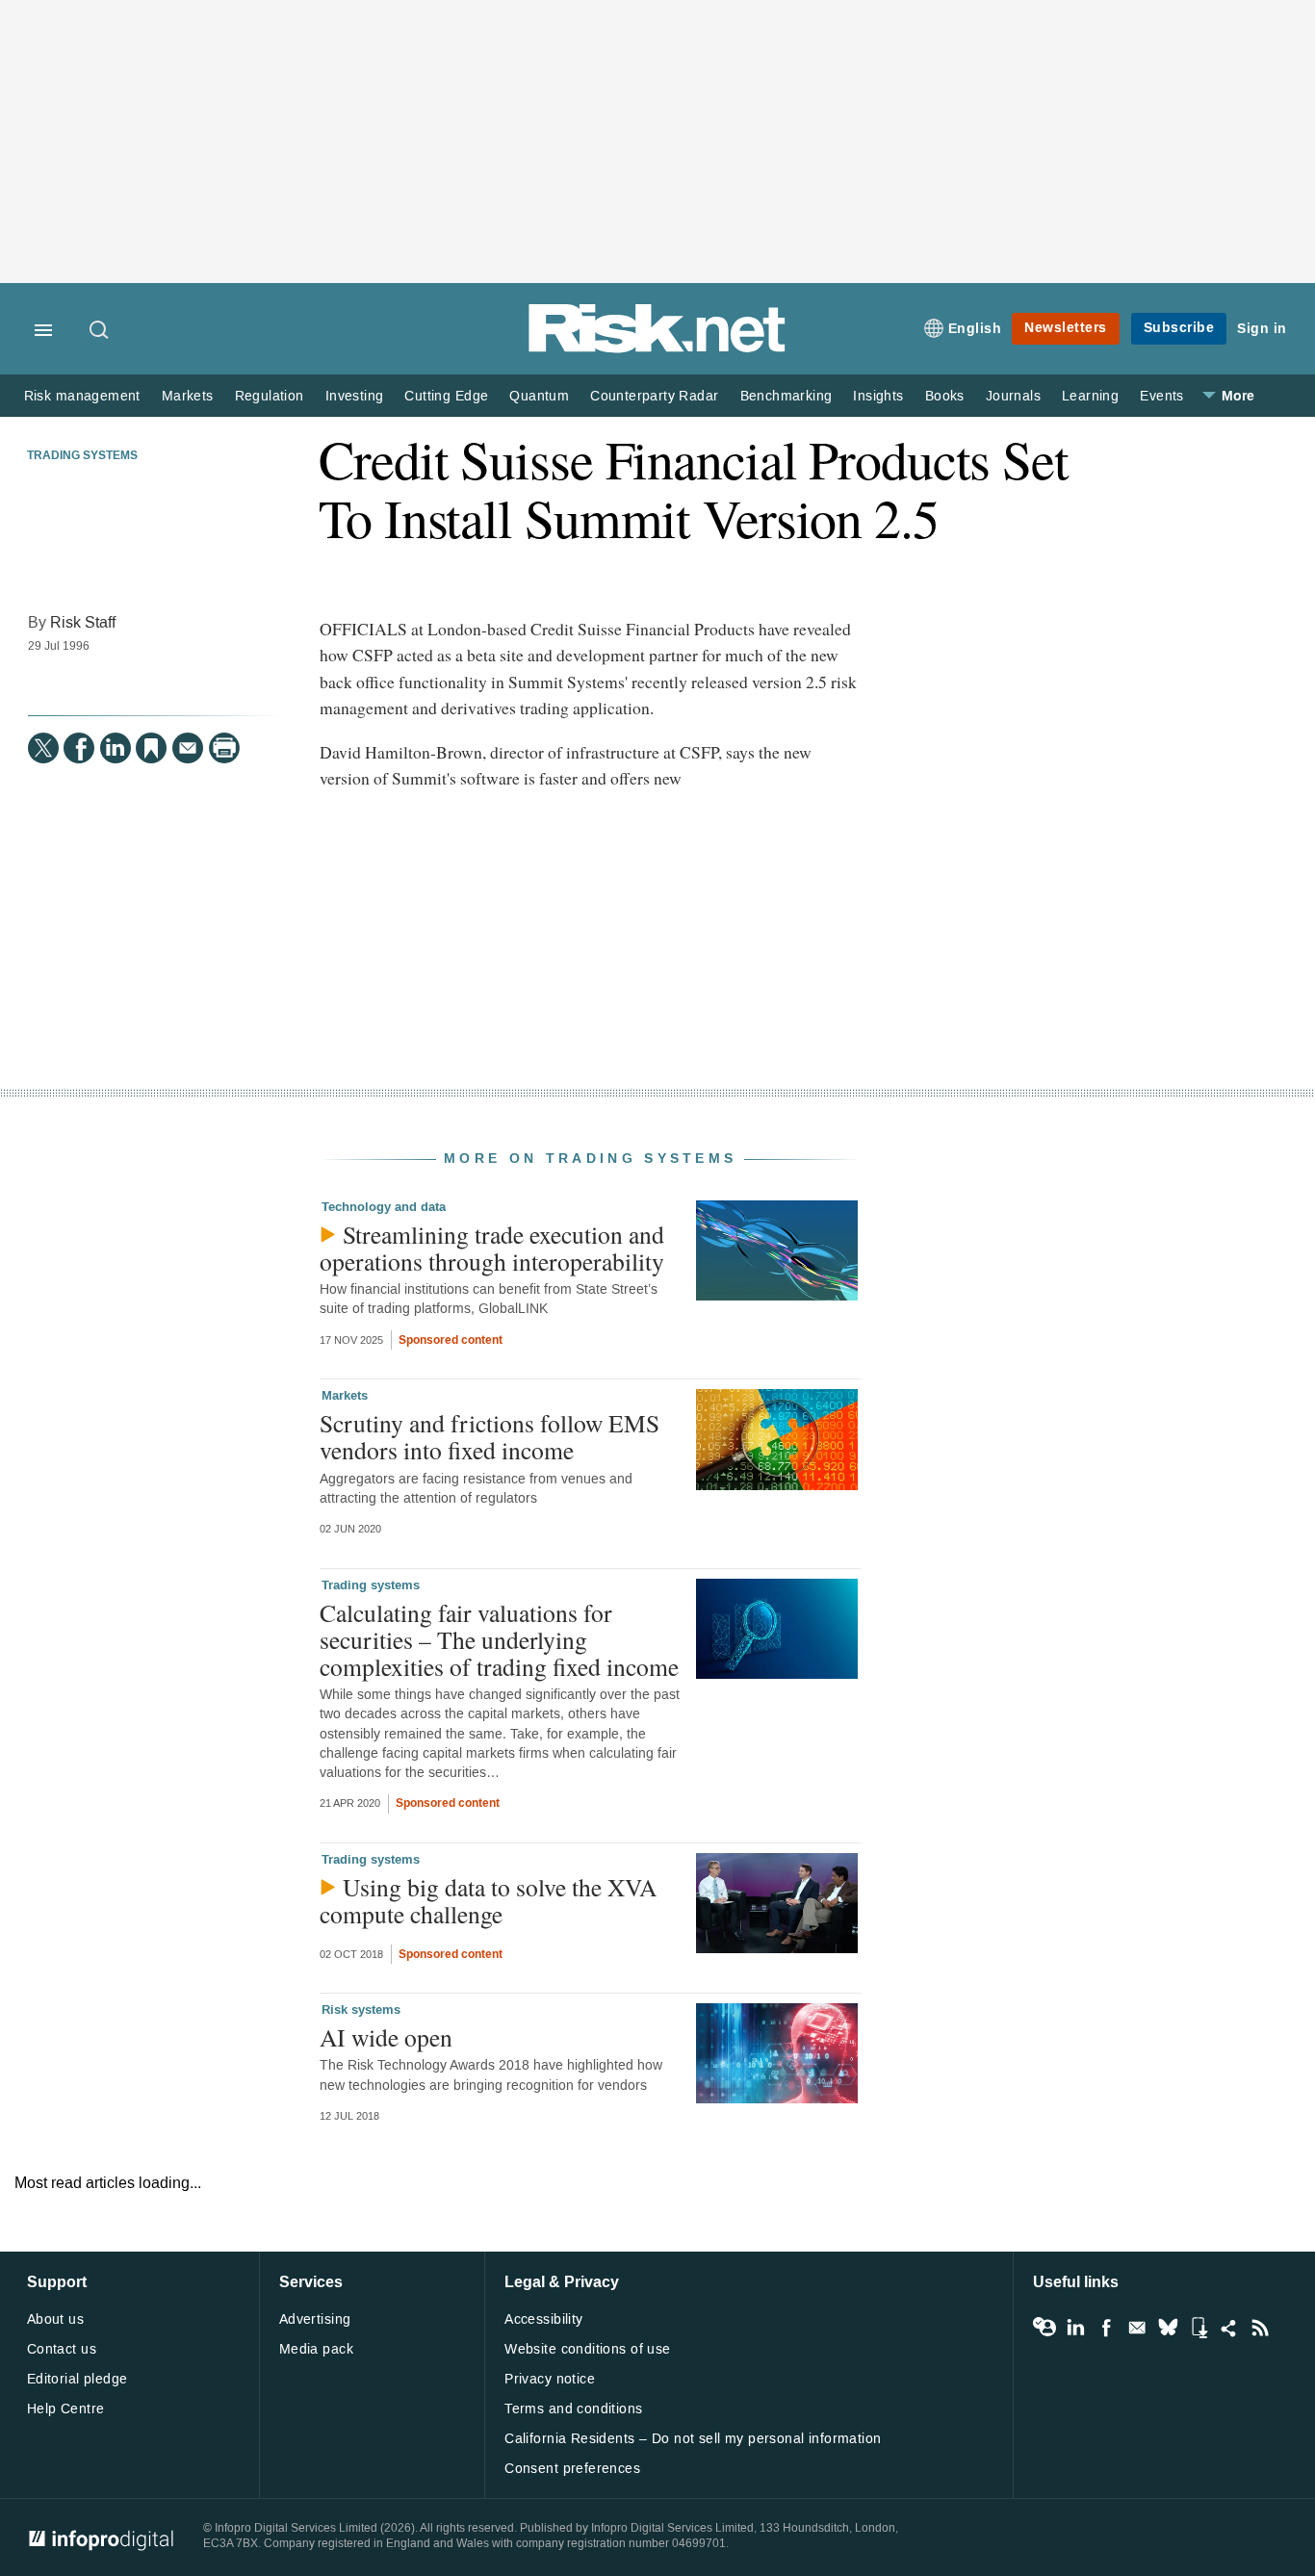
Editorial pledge (77, 2379)
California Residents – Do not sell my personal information (693, 2439)
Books (945, 396)
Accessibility (543, 2319)
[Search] (100, 331)
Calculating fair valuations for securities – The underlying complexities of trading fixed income (499, 1639)
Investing (355, 396)
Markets (188, 396)
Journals (1013, 396)
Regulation (270, 396)
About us (55, 2319)
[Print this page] (224, 748)
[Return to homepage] (657, 349)
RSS (1260, 2328)
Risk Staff (83, 622)
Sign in (1262, 329)
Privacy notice (550, 2379)
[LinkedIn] (116, 748)
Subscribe (1179, 328)
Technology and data (384, 1207)
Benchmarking (786, 396)
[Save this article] (151, 748)
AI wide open (386, 2037)
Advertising (315, 2319)
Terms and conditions (573, 2409)
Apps (1199, 2328)
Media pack (316, 2349)
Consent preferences (572, 2469)
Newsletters (1066, 328)
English (975, 329)
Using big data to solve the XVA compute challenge (488, 1900)
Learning (1090, 396)
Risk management (82, 396)
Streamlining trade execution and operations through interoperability (492, 1248)
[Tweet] (43, 748)
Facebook (1106, 2328)
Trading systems (82, 456)
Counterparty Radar (654, 396)
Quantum (539, 396)
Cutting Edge (446, 396)
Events (1161, 396)
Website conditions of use (588, 2349)
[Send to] (188, 748)
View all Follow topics (1044, 2328)
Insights (878, 396)
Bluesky (1168, 2328)
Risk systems (361, 2010)
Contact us (62, 2349)
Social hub (1229, 2328)
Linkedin (1075, 2328)
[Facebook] (79, 748)
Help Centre (66, 2409)
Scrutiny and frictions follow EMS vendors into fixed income (490, 1436)
